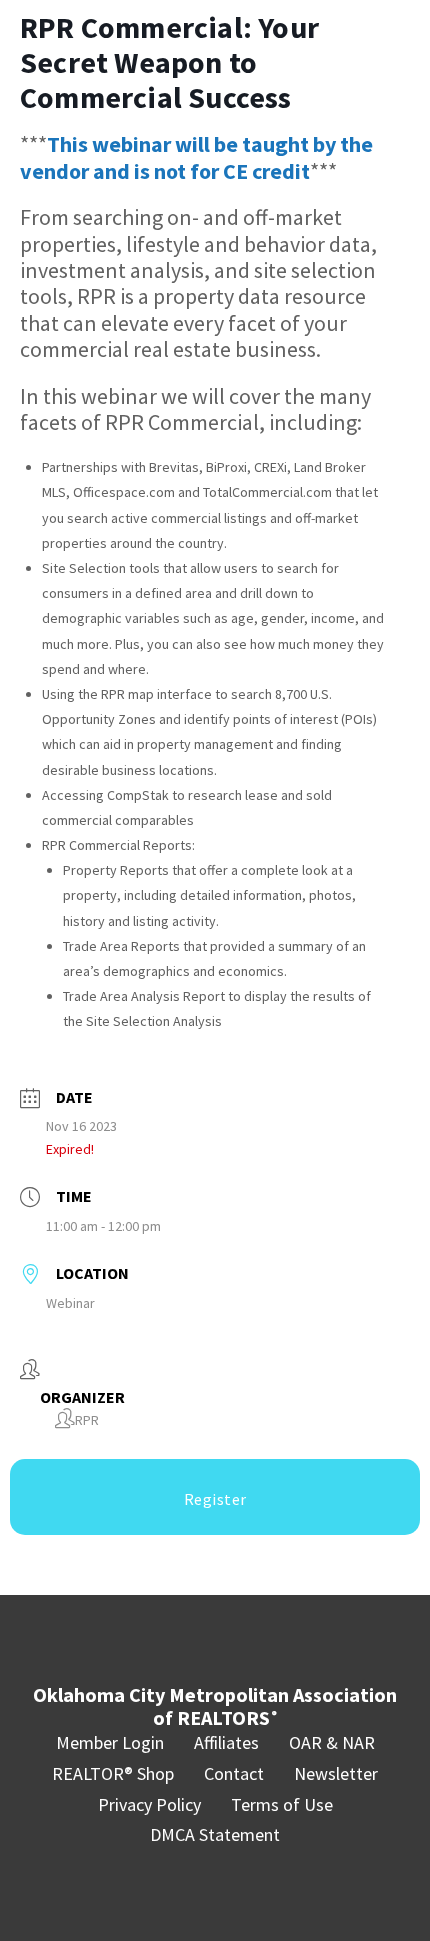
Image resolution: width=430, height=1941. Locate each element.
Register (215, 1499)
